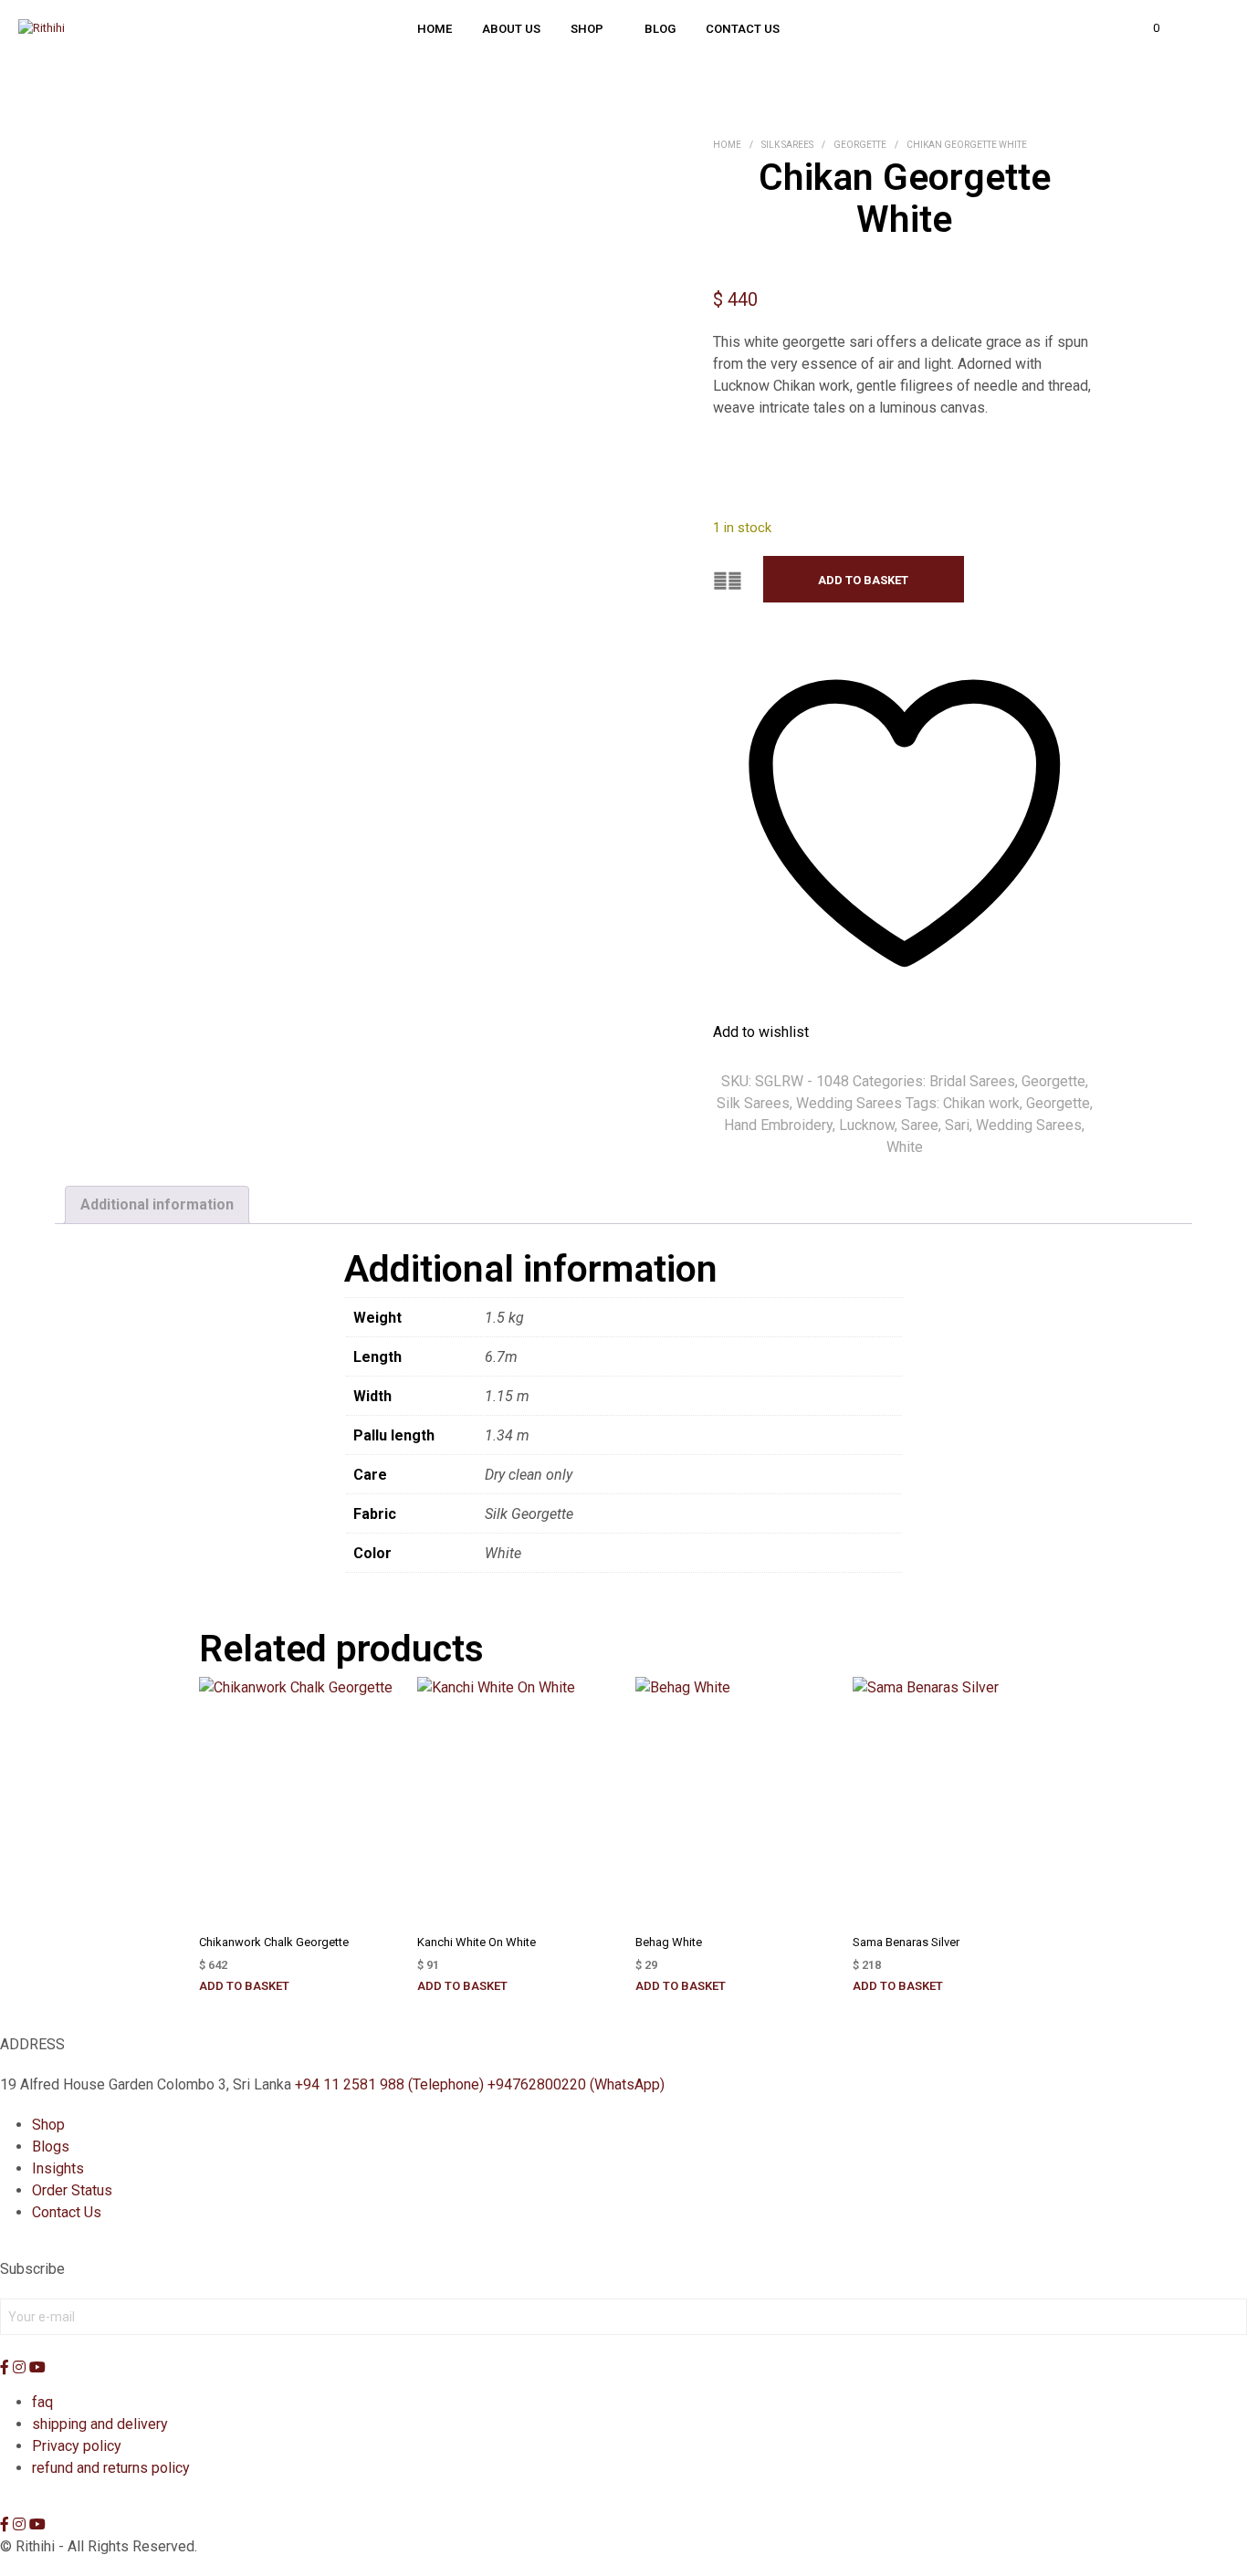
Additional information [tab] (157, 1204)
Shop (587, 29)
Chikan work (981, 1103)
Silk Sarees (787, 145)
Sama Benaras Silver (906, 1942)
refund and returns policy (111, 2468)
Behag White (669, 1942)
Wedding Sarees (849, 1103)
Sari (957, 1125)
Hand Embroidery (778, 1125)
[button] (1146, 28)
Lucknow (867, 1125)
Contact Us (743, 29)
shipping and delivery (100, 2424)
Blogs (51, 2147)
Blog (660, 29)
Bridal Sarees (972, 1081)
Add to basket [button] (244, 1986)
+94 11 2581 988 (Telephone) (389, 2084)
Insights (58, 2168)
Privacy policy (77, 2446)
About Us (511, 29)
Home (435, 29)
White (905, 1147)
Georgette (860, 145)
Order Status (72, 2190)
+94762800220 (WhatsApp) (576, 2084)
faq (42, 2402)
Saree (920, 1125)
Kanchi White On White (477, 1942)
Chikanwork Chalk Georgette (274, 1942)
